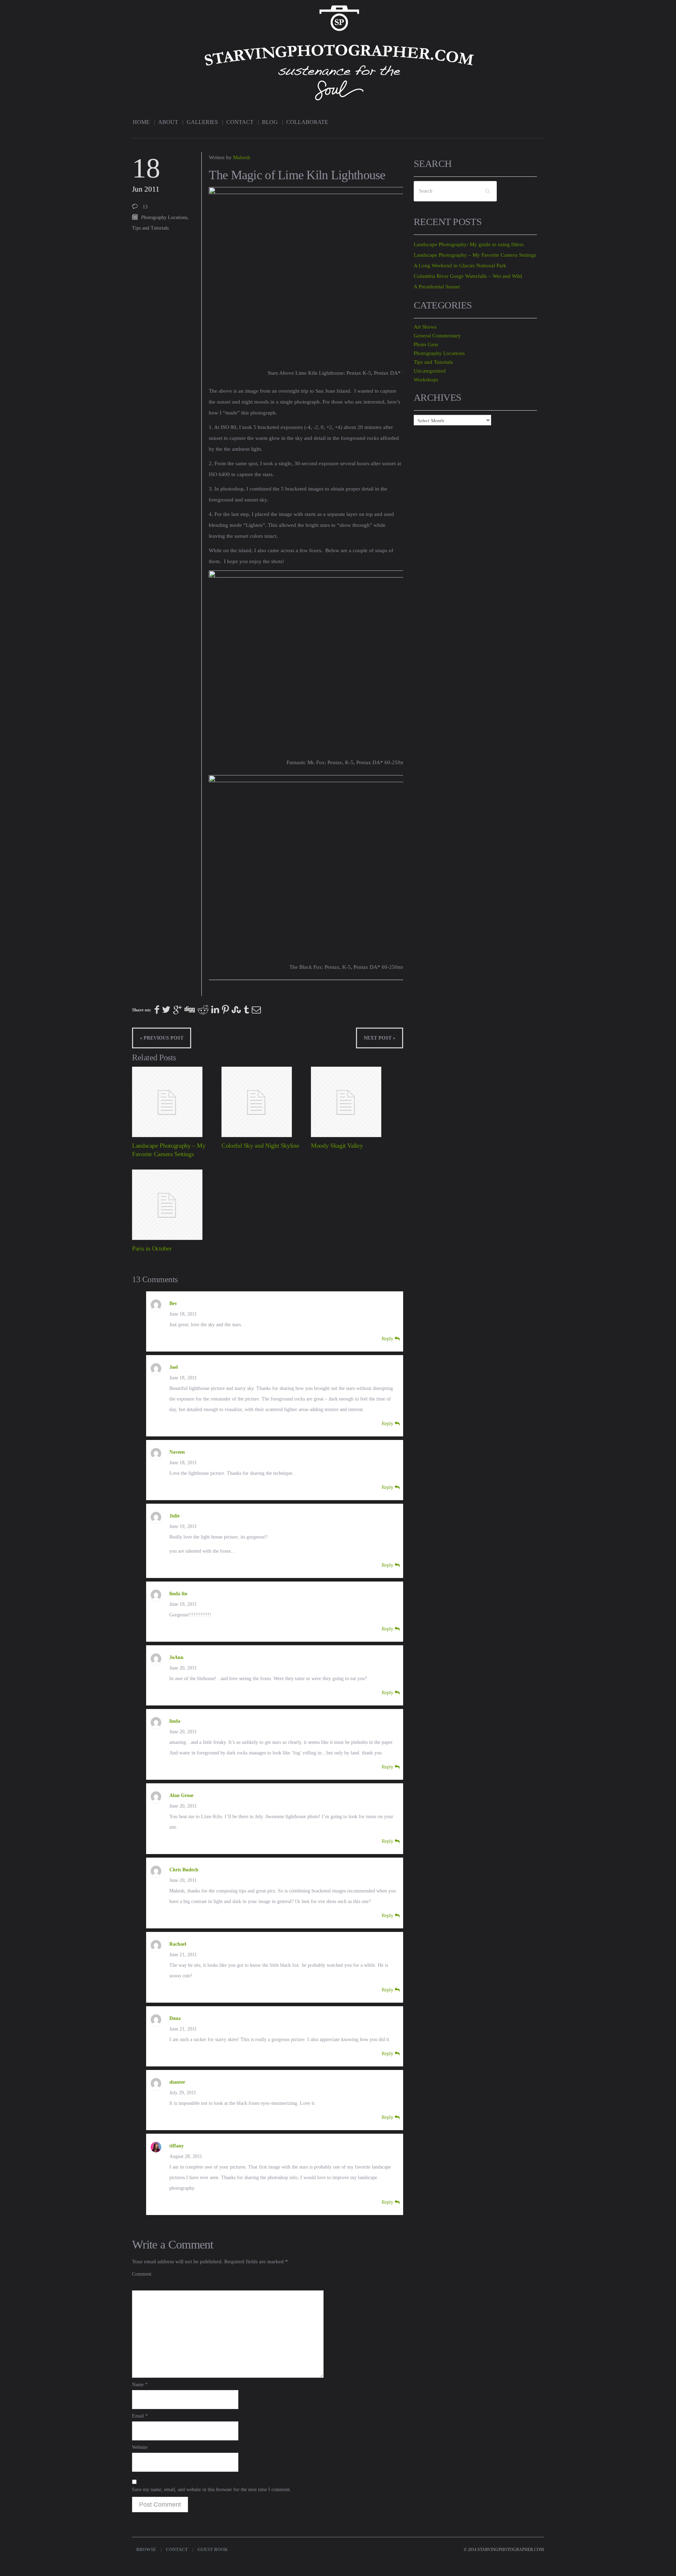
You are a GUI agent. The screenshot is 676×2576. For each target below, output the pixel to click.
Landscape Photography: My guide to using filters (469, 244)
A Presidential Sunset (437, 287)
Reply (388, 1339)
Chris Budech (184, 1870)
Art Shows (425, 327)
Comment (142, 2274)
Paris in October (152, 1248)
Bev (173, 1303)
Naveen (177, 1452)
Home (141, 122)
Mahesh (242, 157)
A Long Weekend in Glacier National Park (460, 266)
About (168, 122)
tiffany (177, 2146)
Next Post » (380, 1038)
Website (140, 2447)
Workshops (426, 380)
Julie (174, 1516)
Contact (240, 122)
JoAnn (176, 1657)
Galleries (202, 122)
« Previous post (162, 1038)
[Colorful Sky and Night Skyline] (264, 1102)
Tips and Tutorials (150, 228)
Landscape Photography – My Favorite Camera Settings (475, 255)
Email (140, 2416)
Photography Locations (164, 217)
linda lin (178, 1594)
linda (175, 1721)
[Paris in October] (174, 1205)
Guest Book (213, 2549)
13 (145, 207)
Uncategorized (430, 371)
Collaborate (307, 122)
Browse (146, 2549)
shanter (177, 2082)
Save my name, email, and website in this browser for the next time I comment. (212, 2490)
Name (140, 2385)
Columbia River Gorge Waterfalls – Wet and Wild (468, 276)
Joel (174, 1367)
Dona (175, 2018)
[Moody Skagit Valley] (353, 1102)
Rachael (178, 1944)
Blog (270, 122)
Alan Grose (181, 1795)
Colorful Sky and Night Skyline (260, 1146)
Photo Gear (426, 344)
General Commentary (437, 336)
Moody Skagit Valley (337, 1146)
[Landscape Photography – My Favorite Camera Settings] (174, 1102)
